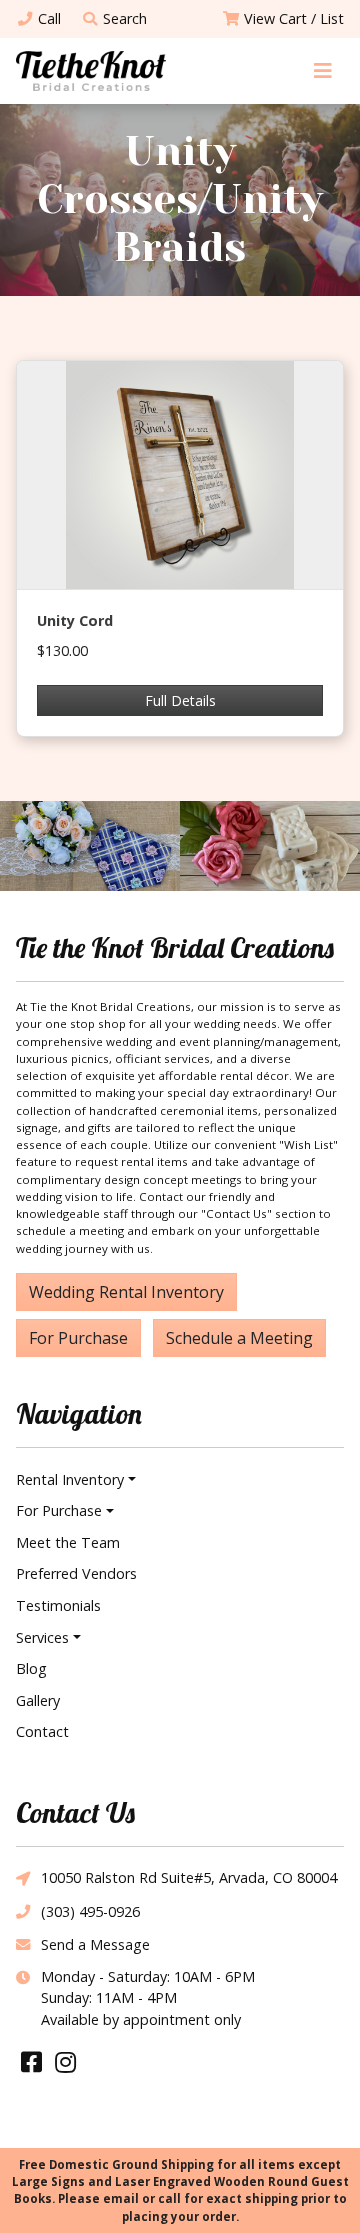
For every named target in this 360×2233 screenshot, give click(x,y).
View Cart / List (294, 18)
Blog (31, 1668)
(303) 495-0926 (90, 1911)
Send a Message (95, 1944)
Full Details (180, 700)
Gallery (38, 1700)
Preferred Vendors (76, 1573)
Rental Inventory (70, 1479)
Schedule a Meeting (239, 1338)
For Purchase (78, 1338)
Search (125, 18)
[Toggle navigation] (322, 70)
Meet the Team (68, 1542)
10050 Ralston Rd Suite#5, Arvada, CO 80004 (189, 1877)
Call (49, 18)
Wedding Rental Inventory (126, 1292)
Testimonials (58, 1605)
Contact (42, 1731)
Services (42, 1637)
